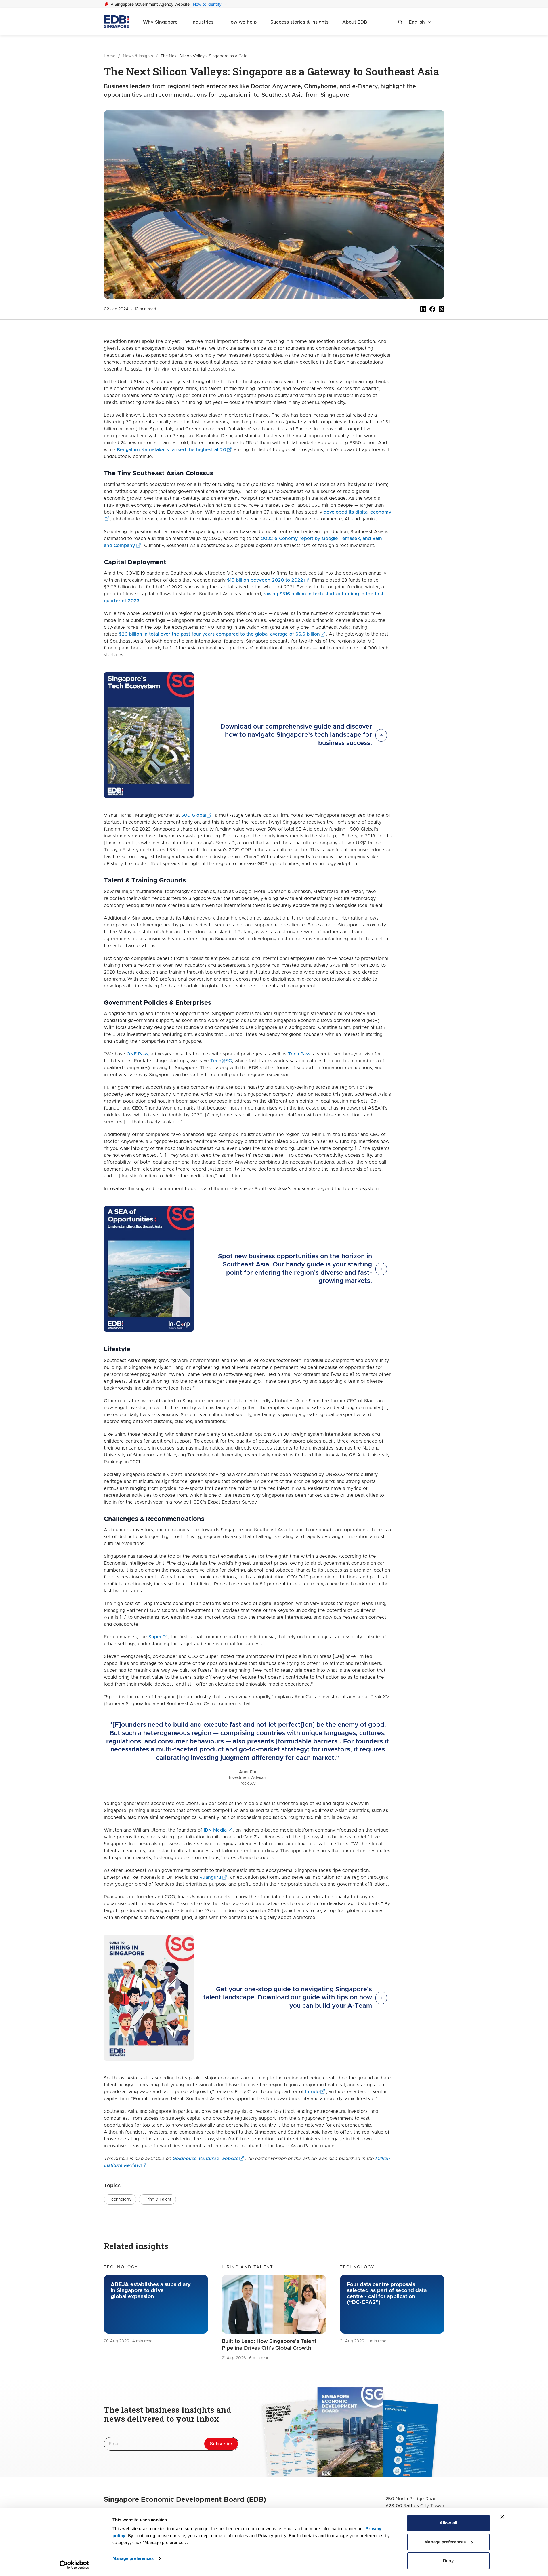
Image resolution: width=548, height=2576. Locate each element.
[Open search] (400, 22)
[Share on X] (442, 309)
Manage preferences (133, 2558)
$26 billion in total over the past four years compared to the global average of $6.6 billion (219, 634)
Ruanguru (210, 1877)
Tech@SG (221, 1061)
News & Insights (138, 56)
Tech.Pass (299, 1054)
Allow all (448, 2523)
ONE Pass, (138, 1054)
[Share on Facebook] (432, 309)
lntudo (312, 2092)
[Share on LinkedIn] (423, 309)
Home (110, 56)
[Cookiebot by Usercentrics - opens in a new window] (74, 2565)
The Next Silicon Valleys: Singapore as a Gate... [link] (206, 56)
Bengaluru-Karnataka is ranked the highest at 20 (171, 450)
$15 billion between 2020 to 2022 (265, 580)
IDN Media (215, 1830)
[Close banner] (502, 2517)
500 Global (194, 815)
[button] (120, 2199)
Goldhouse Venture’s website (205, 2159)
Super (155, 1637)
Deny (448, 2561)
